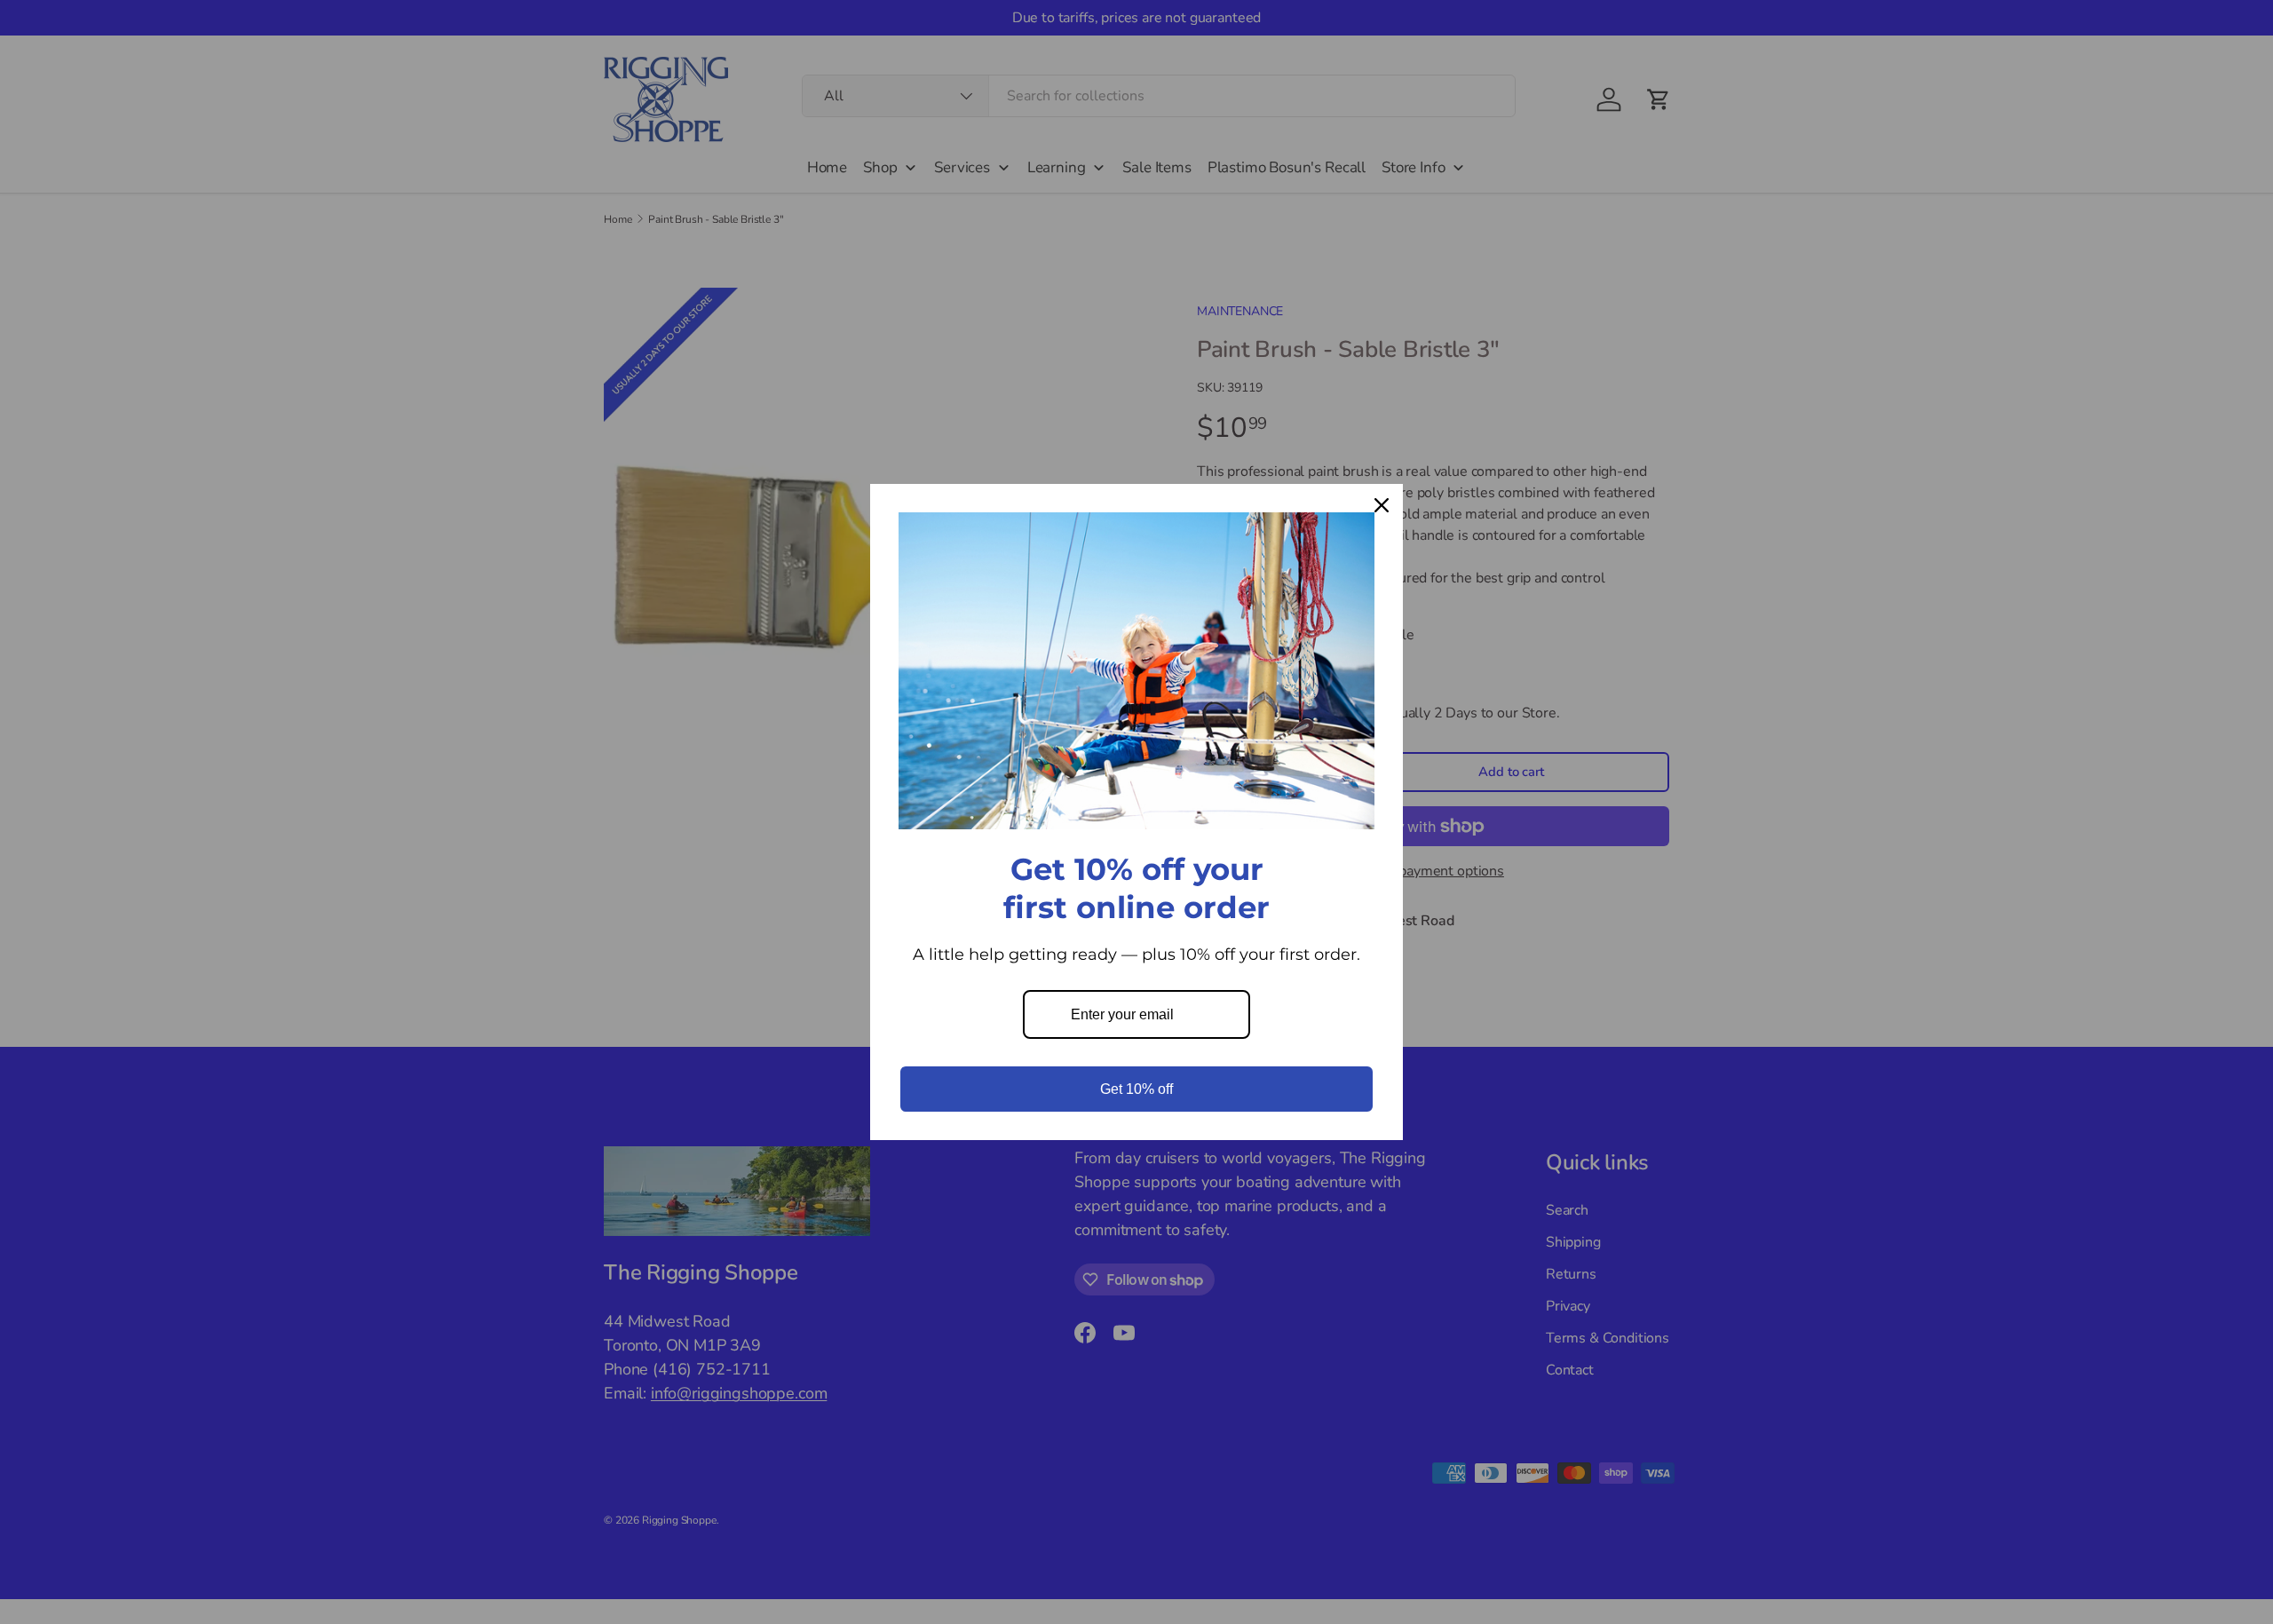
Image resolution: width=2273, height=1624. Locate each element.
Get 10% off (1136, 1089)
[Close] (1382, 505)
